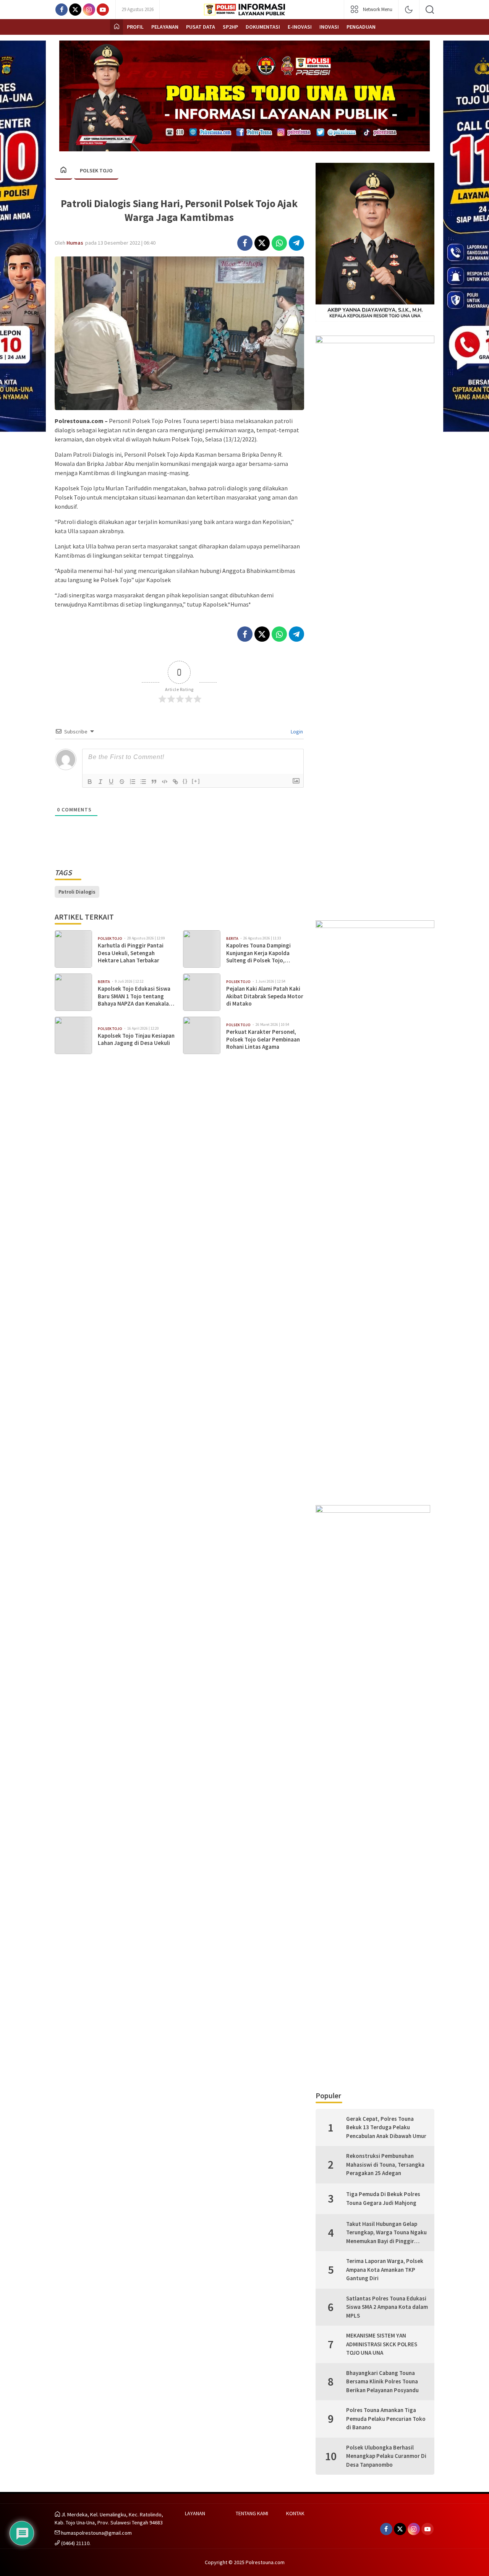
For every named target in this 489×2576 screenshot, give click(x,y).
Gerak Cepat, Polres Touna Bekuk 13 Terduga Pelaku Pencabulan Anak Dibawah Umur (386, 2127)
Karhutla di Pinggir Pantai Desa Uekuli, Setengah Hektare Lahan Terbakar (131, 953)
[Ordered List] (133, 782)
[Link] (175, 782)
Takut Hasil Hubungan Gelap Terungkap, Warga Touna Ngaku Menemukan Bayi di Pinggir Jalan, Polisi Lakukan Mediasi (386, 2233)
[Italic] (100, 782)
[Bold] (90, 782)
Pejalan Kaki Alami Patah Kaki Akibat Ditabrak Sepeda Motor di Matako (265, 996)
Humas (75, 243)
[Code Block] (165, 782)
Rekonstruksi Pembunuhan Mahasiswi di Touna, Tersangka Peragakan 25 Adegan (385, 2164)
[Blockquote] (154, 782)
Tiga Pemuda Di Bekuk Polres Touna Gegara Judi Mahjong (383, 2198)
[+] (196, 781)
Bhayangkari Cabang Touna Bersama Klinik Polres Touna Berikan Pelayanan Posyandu (382, 2381)
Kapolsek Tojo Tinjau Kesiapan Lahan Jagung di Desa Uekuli (136, 1039)
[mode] (409, 10)
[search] (430, 10)
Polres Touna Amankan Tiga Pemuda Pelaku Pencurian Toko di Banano (386, 2419)
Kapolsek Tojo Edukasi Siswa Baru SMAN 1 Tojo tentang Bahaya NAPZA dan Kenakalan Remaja (135, 996)
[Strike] (122, 782)
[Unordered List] (143, 782)
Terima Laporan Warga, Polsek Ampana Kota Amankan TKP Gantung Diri (385, 2269)
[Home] (117, 27)
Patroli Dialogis (77, 892)
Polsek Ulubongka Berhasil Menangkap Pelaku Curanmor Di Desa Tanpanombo (386, 2456)
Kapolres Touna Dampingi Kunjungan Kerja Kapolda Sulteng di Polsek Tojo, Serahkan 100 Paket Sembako (263, 953)
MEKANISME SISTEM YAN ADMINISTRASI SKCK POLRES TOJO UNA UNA (382, 2344)
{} (185, 781)
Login (296, 732)
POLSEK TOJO (96, 170)
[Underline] (111, 782)
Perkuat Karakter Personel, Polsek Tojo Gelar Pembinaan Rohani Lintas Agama (263, 1039)
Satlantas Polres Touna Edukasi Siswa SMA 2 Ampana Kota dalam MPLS (387, 2307)
